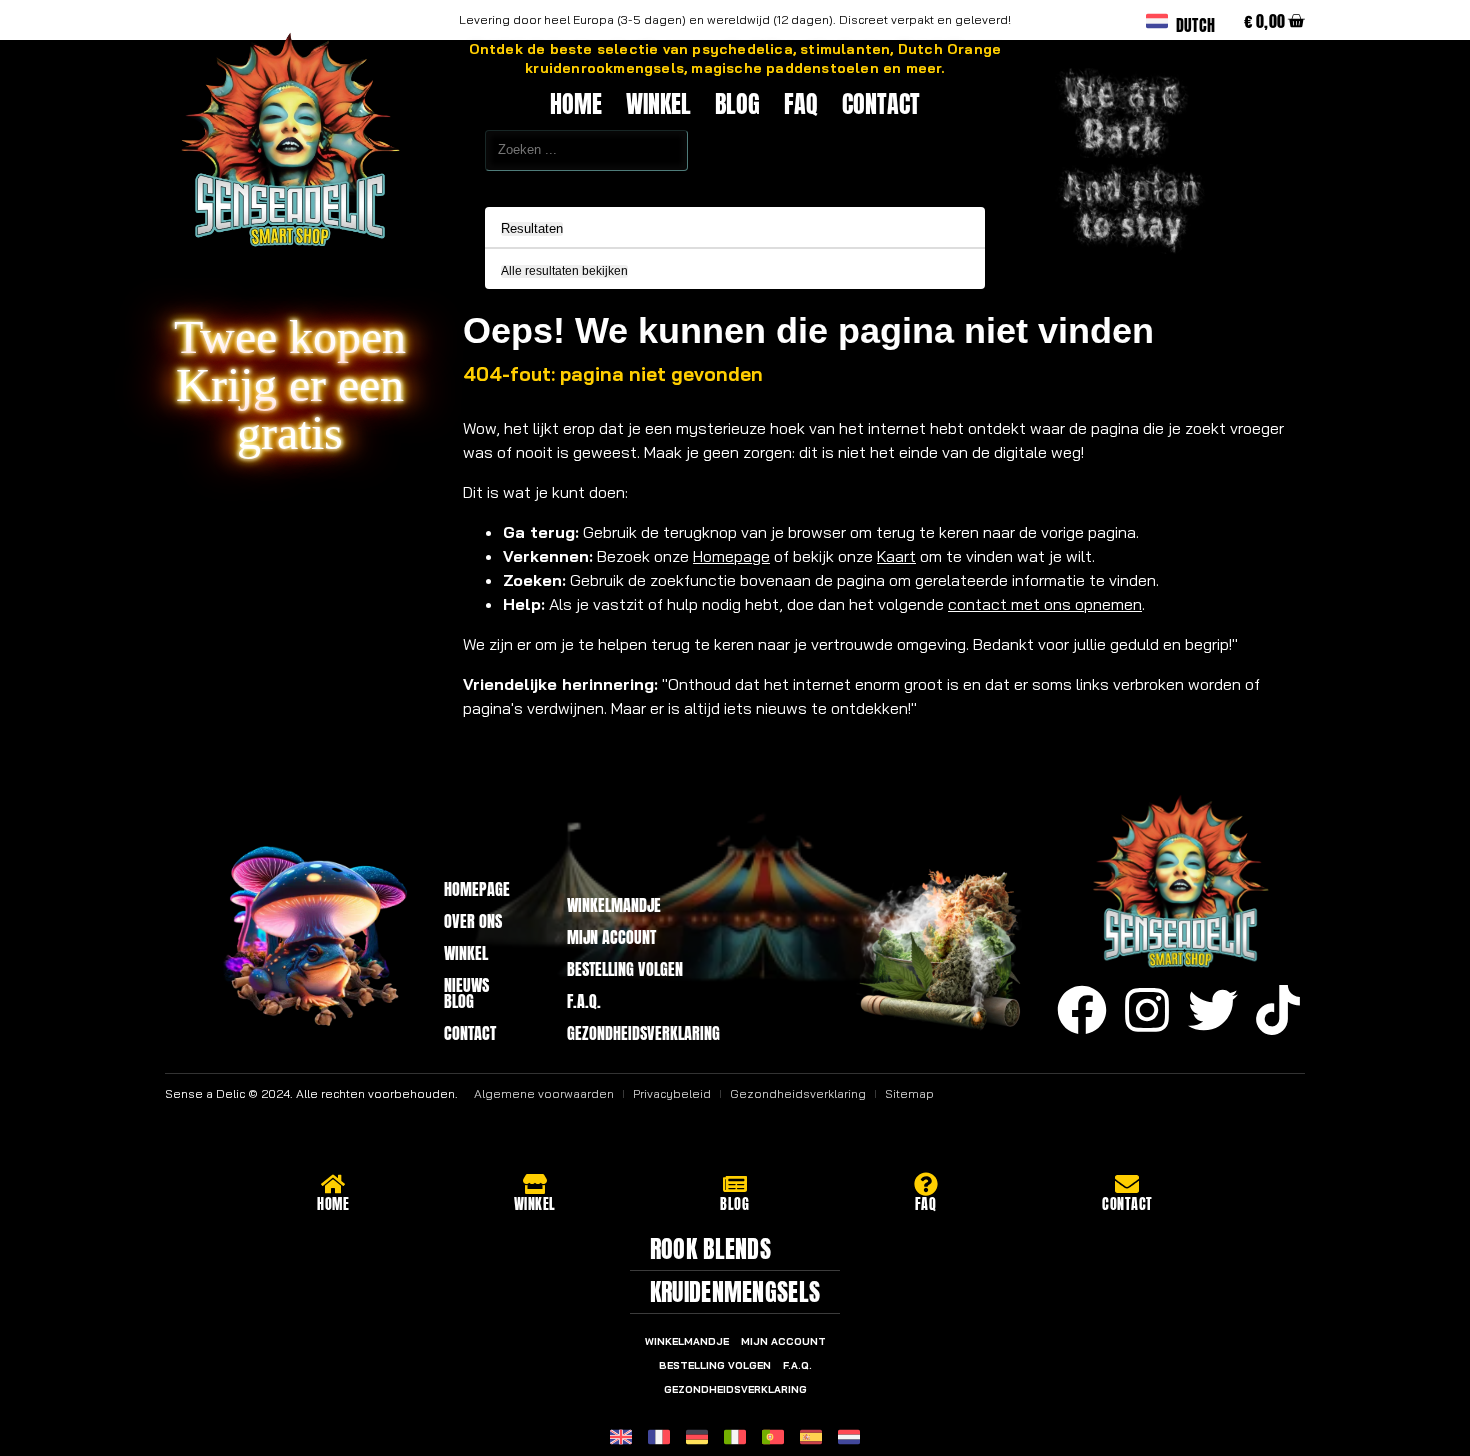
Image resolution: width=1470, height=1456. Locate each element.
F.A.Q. (584, 1001)
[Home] (333, 1184)
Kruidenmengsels (735, 1292)
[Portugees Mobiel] (773, 1437)
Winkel (658, 104)
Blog (737, 104)
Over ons (473, 921)
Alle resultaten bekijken (564, 271)
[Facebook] (1082, 1010)
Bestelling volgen (625, 969)
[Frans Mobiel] (659, 1437)
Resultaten (532, 229)
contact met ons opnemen (1045, 604)
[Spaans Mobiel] (811, 1437)
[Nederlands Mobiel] (849, 1437)
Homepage (731, 556)
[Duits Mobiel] (697, 1437)
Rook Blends (710, 1249)
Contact (881, 104)
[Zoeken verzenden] (441, 184)
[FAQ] (926, 1184)
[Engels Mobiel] (621, 1437)
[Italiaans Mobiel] (735, 1437)
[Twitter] (1213, 1010)
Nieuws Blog (466, 993)
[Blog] (735, 1184)
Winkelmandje (614, 905)
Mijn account (611, 937)
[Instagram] (1147, 1010)
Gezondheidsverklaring (639, 1033)
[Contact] (1127, 1184)
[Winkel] (535, 1184)
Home (576, 104)
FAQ (801, 104)
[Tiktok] (1278, 1010)
